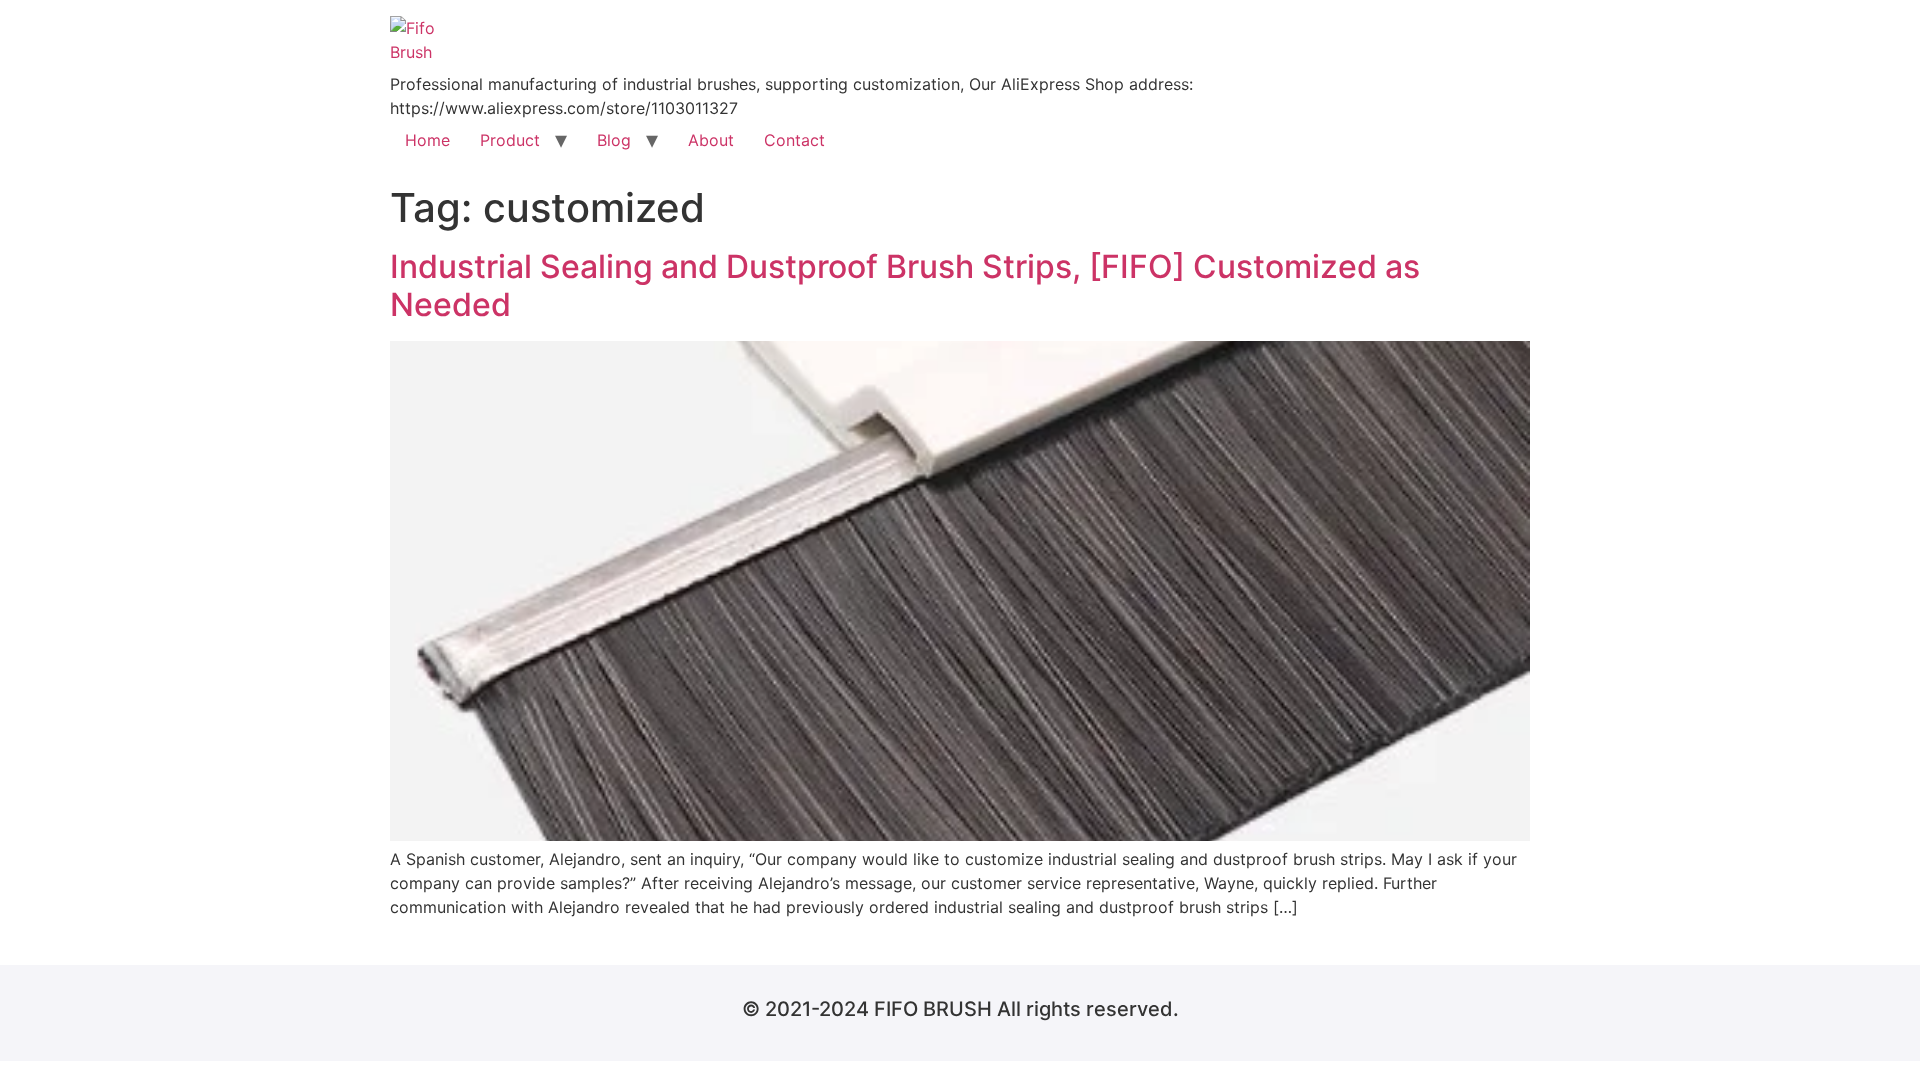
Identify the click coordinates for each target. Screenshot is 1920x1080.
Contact (794, 140)
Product (510, 140)
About (711, 140)
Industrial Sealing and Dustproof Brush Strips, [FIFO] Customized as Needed (905, 285)
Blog (614, 140)
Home (427, 140)
